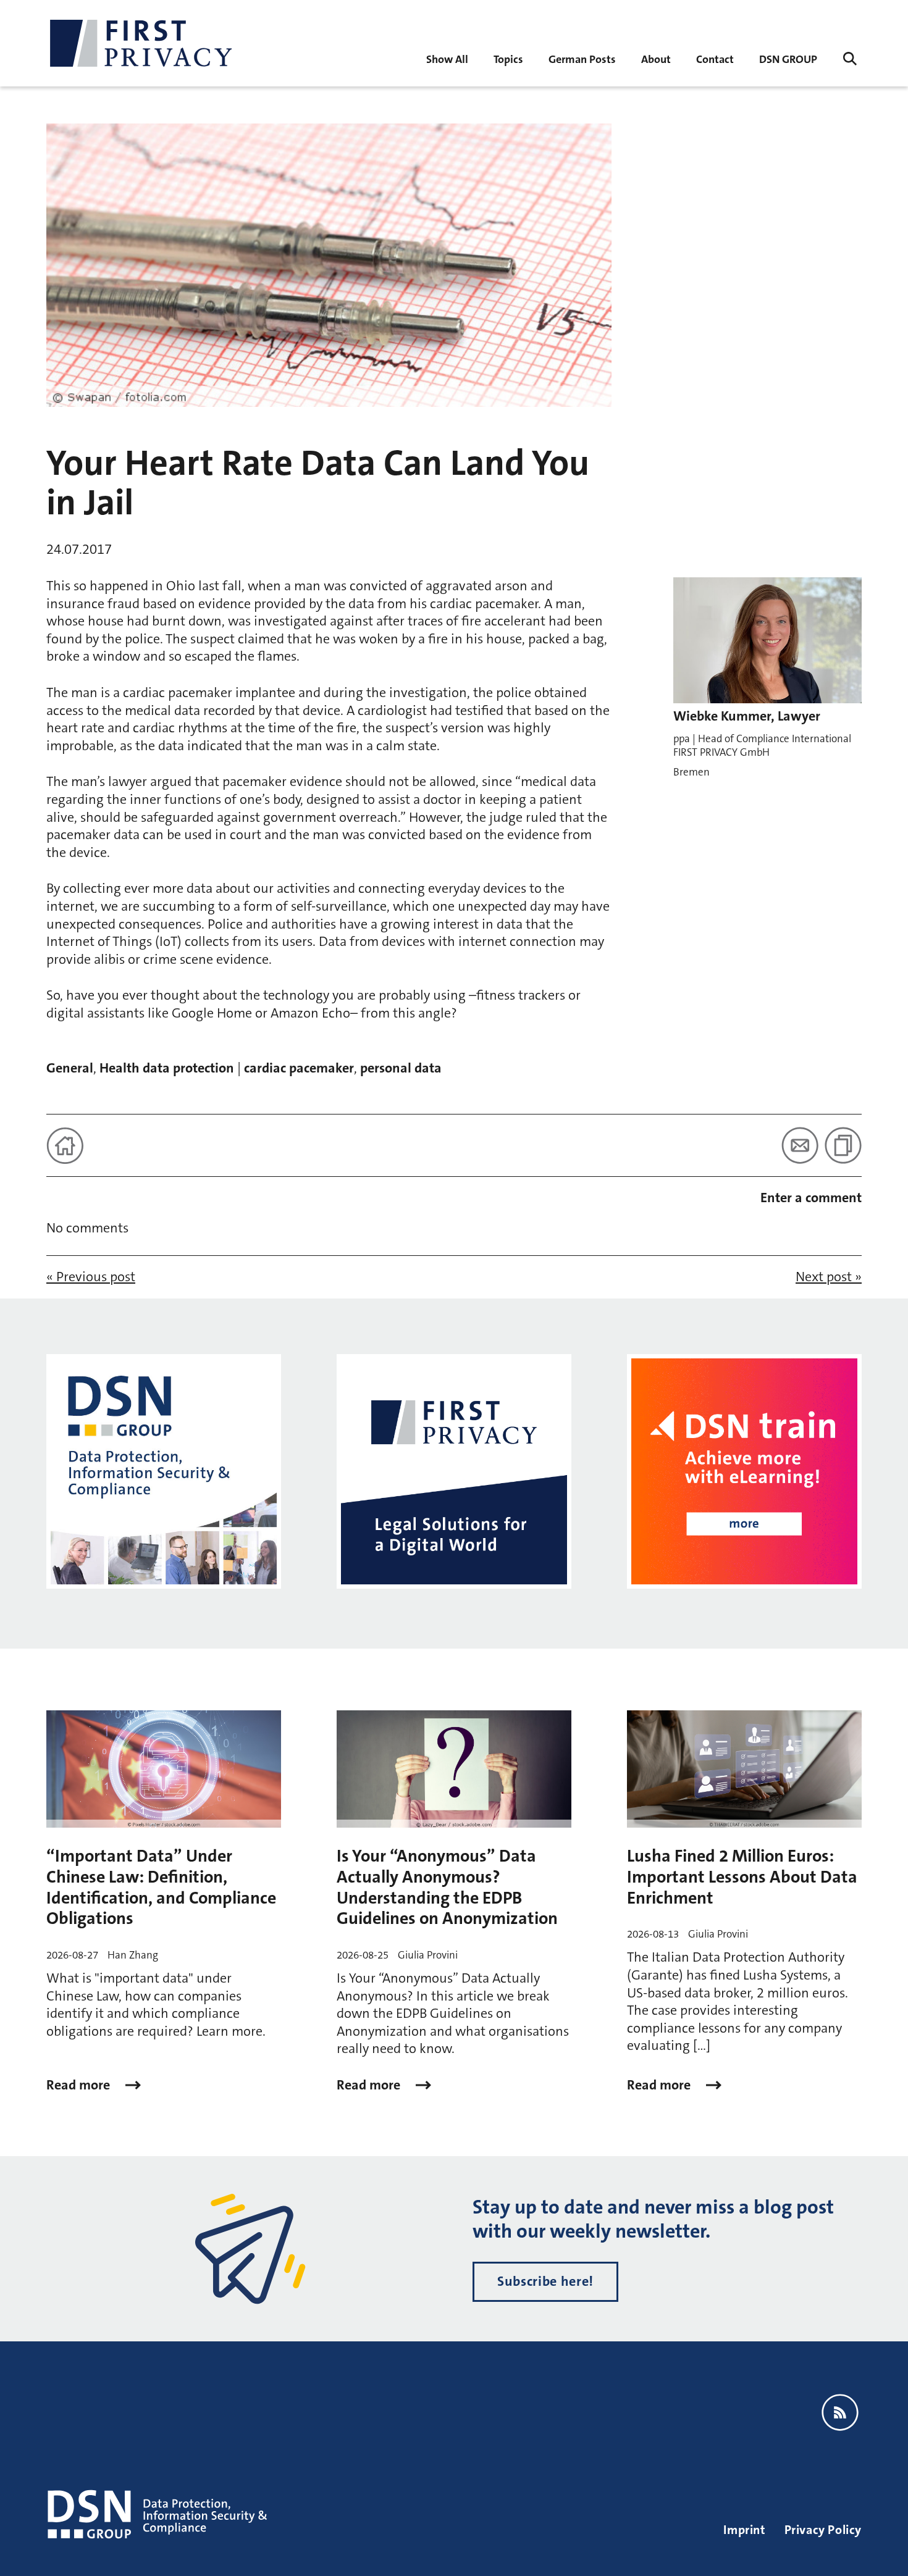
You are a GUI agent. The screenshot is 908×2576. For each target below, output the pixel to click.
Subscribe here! (545, 2281)
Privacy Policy (823, 2530)
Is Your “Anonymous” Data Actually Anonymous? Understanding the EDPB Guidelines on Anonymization (447, 1887)
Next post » (829, 1277)
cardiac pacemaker (299, 1068)
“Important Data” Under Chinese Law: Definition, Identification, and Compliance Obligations (161, 1887)
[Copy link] (843, 1145)
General (70, 1068)
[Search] (850, 59)
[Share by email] (800, 1145)
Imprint (744, 2530)
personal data (401, 1068)
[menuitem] (447, 58)
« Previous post (91, 1277)
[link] (582, 58)
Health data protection (167, 1068)
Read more (80, 2085)
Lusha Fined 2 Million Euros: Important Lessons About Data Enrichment (742, 1877)
